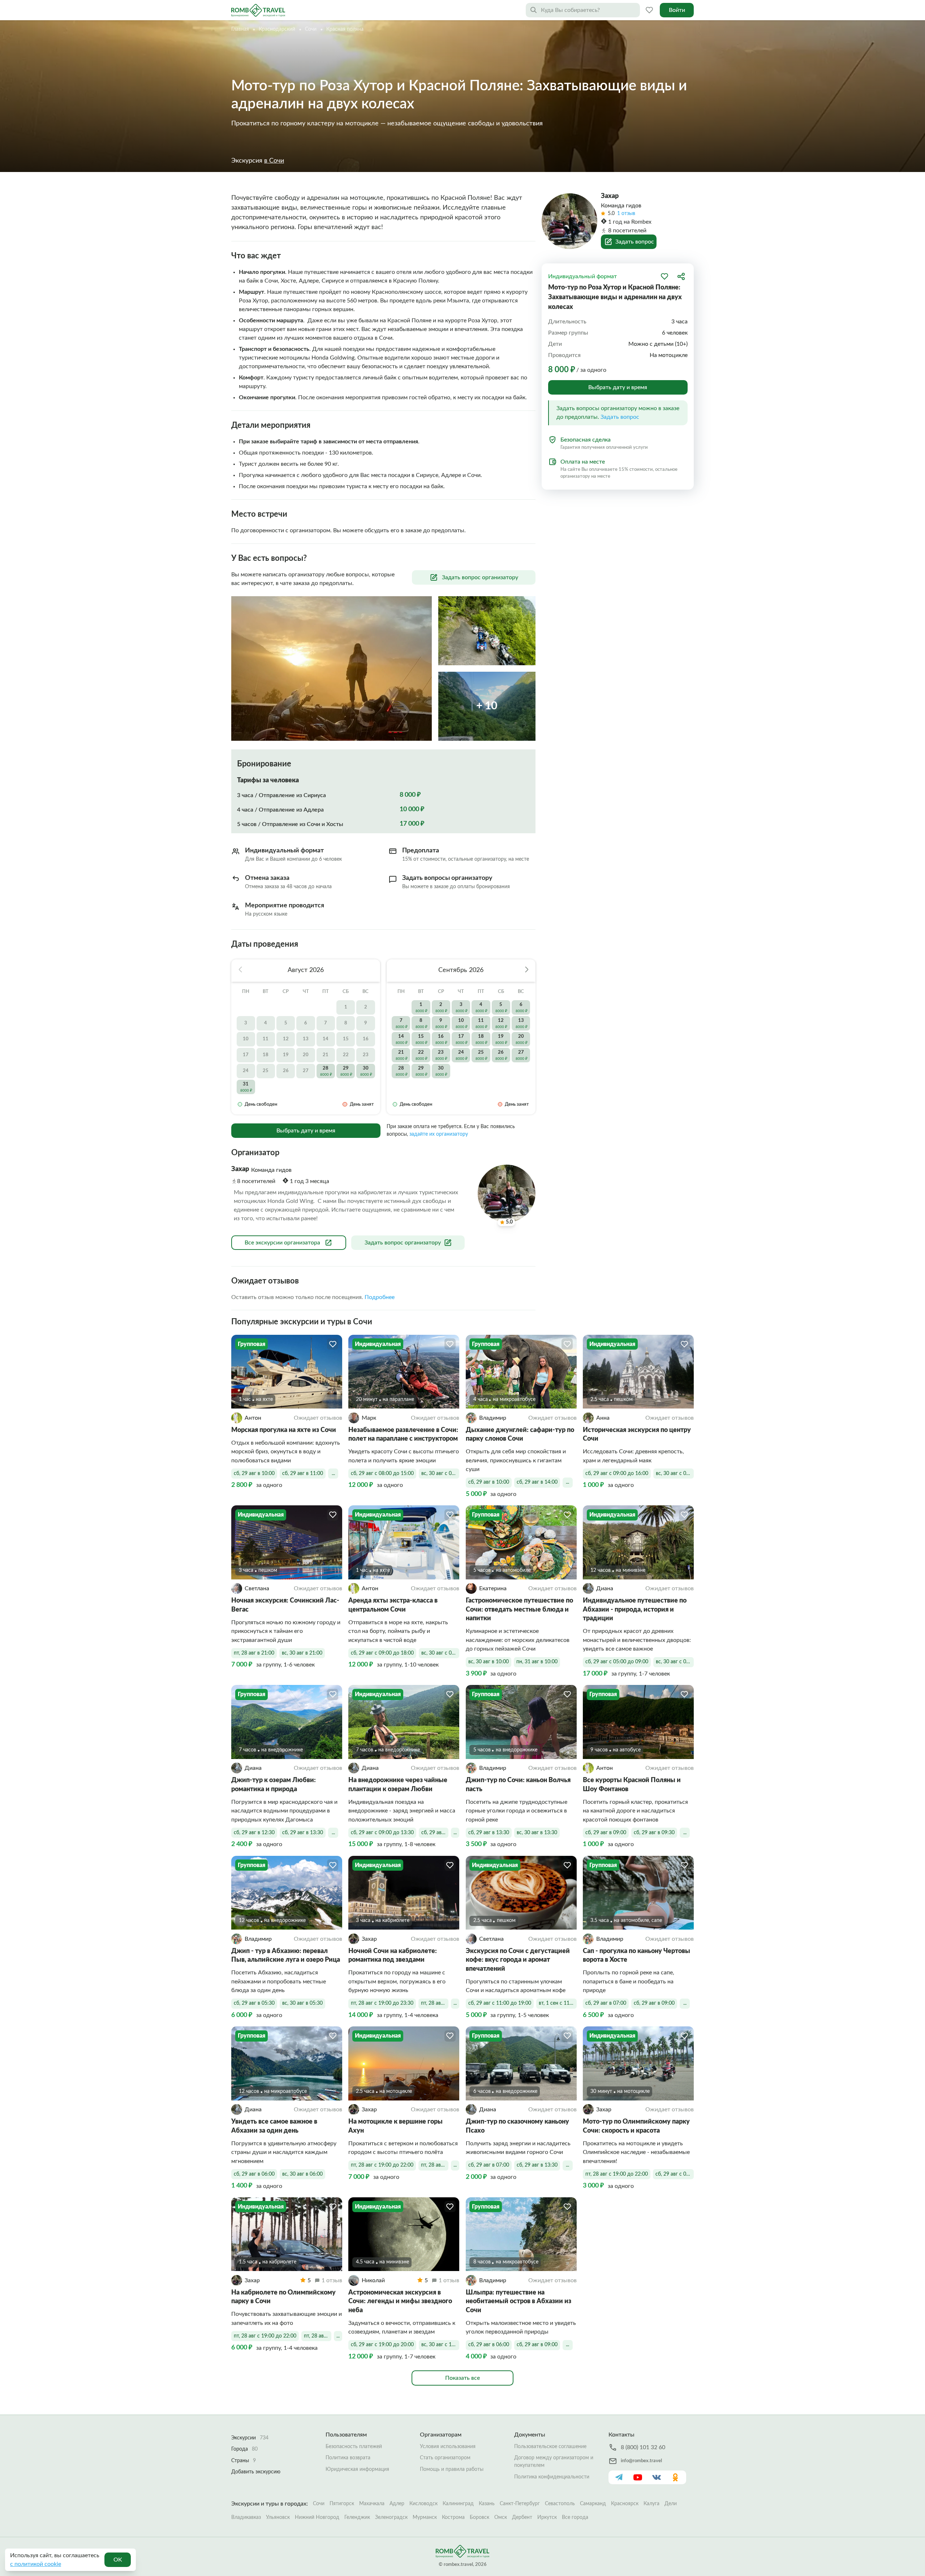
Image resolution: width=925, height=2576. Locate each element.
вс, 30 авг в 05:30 (302, 2003)
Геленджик (357, 2517)
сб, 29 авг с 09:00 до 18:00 (382, 1653)
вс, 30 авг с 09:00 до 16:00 (675, 1474)
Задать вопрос (620, 417)
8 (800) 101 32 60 (643, 2447)
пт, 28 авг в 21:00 (254, 1653)
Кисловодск (423, 2504)
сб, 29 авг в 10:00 (254, 1474)
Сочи (311, 29)
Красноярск (625, 2504)
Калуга (651, 2504)
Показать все (462, 2378)
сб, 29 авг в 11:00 (303, 1474)
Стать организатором (445, 2458)
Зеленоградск (391, 2517)
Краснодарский (277, 29)
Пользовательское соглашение (550, 2447)
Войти (677, 10)
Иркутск (547, 2517)
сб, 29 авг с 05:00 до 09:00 (617, 1662)
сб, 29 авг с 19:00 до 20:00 (382, 2345)
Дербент (522, 2517)
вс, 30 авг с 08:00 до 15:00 (440, 1474)
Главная (240, 29)
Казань (487, 2504)
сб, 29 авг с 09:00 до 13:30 (382, 1833)
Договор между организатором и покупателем (554, 2462)
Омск (501, 2517)
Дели (671, 2504)
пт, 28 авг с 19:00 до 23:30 (382, 2003)
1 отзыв (626, 214)
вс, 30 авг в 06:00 (302, 2174)
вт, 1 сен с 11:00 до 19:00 (558, 2003)
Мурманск (425, 2517)
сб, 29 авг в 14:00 (537, 1482)
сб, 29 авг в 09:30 (654, 1833)
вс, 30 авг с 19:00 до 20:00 (440, 2345)
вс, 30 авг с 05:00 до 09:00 (675, 1662)
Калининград (458, 2504)
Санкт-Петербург (520, 2504)
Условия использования (448, 2447)
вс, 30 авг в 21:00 (302, 1653)
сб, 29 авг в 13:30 (303, 1833)
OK (118, 2560)
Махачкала (372, 2504)
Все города (575, 2517)
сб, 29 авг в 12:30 (254, 1833)
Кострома (453, 2517)
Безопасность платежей (354, 2447)
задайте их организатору (439, 1134)
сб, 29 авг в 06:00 (254, 2174)
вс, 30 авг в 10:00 (489, 1662)
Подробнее (380, 1297)
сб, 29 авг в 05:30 (254, 2003)
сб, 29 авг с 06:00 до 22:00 (675, 2174)
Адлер (397, 2504)
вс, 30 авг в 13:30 (537, 1833)
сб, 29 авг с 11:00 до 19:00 (500, 2003)
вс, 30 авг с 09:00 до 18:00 (440, 1653)
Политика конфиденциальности (552, 2477)
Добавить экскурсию (256, 2472)
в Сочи (274, 161)
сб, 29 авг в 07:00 (606, 2003)
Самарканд (593, 2504)
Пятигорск (342, 2504)
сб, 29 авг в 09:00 (606, 1833)
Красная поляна (345, 29)
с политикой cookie (36, 2564)
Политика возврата (348, 2458)
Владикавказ (246, 2517)
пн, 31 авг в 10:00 (537, 1662)
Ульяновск (278, 2517)
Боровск (479, 2517)
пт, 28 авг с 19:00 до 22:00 (382, 2165)
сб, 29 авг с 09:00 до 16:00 (617, 1474)
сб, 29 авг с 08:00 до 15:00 (382, 1474)
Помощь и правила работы (452, 2469)
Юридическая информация (357, 2469)
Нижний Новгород (317, 2517)
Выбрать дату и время (306, 1131)
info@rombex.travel (641, 2461)
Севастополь (560, 2504)
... (333, 1474)
